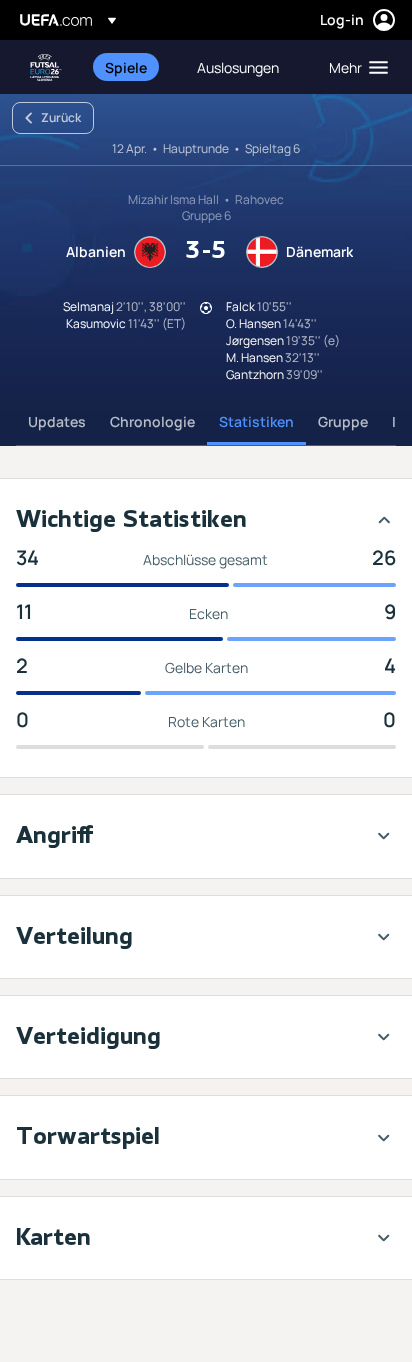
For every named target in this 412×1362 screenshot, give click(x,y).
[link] (126, 67)
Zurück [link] (61, 117)
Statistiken (256, 421)
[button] (354, 67)
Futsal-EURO (46, 67)
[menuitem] (134, 67)
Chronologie (152, 421)
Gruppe (343, 421)
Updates (57, 421)
